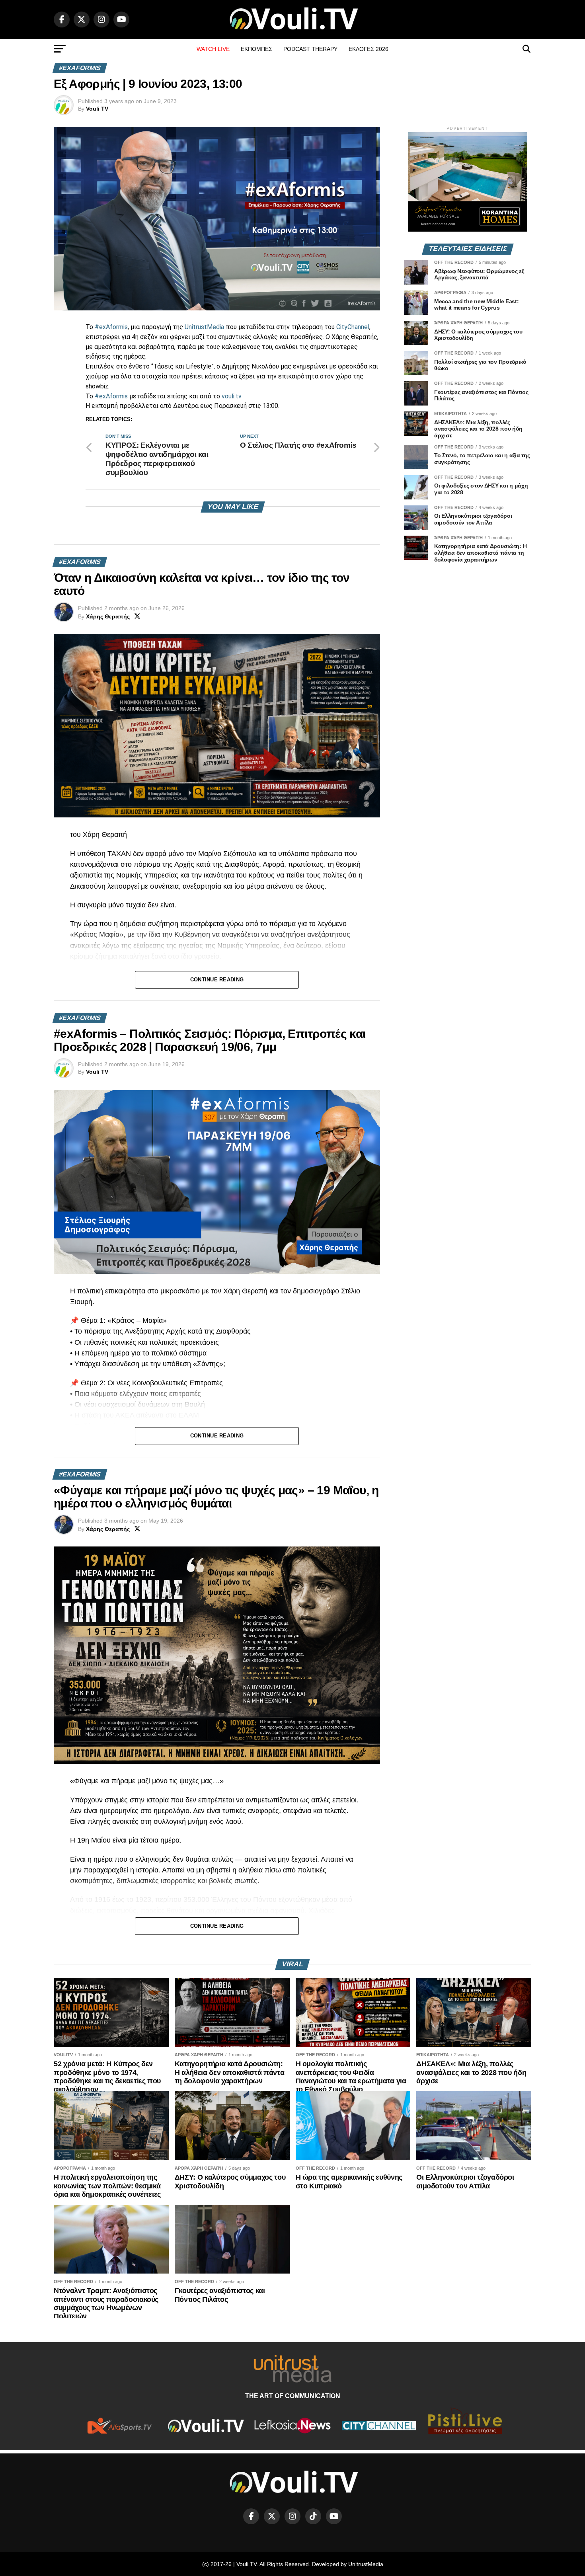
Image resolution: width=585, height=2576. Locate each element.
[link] (204, 327)
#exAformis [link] (111, 327)
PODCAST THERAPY (310, 49)
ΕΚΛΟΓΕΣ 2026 (369, 49)
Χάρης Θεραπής (108, 616)
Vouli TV (97, 109)
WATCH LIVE (213, 49)
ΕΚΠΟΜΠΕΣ (256, 49)
